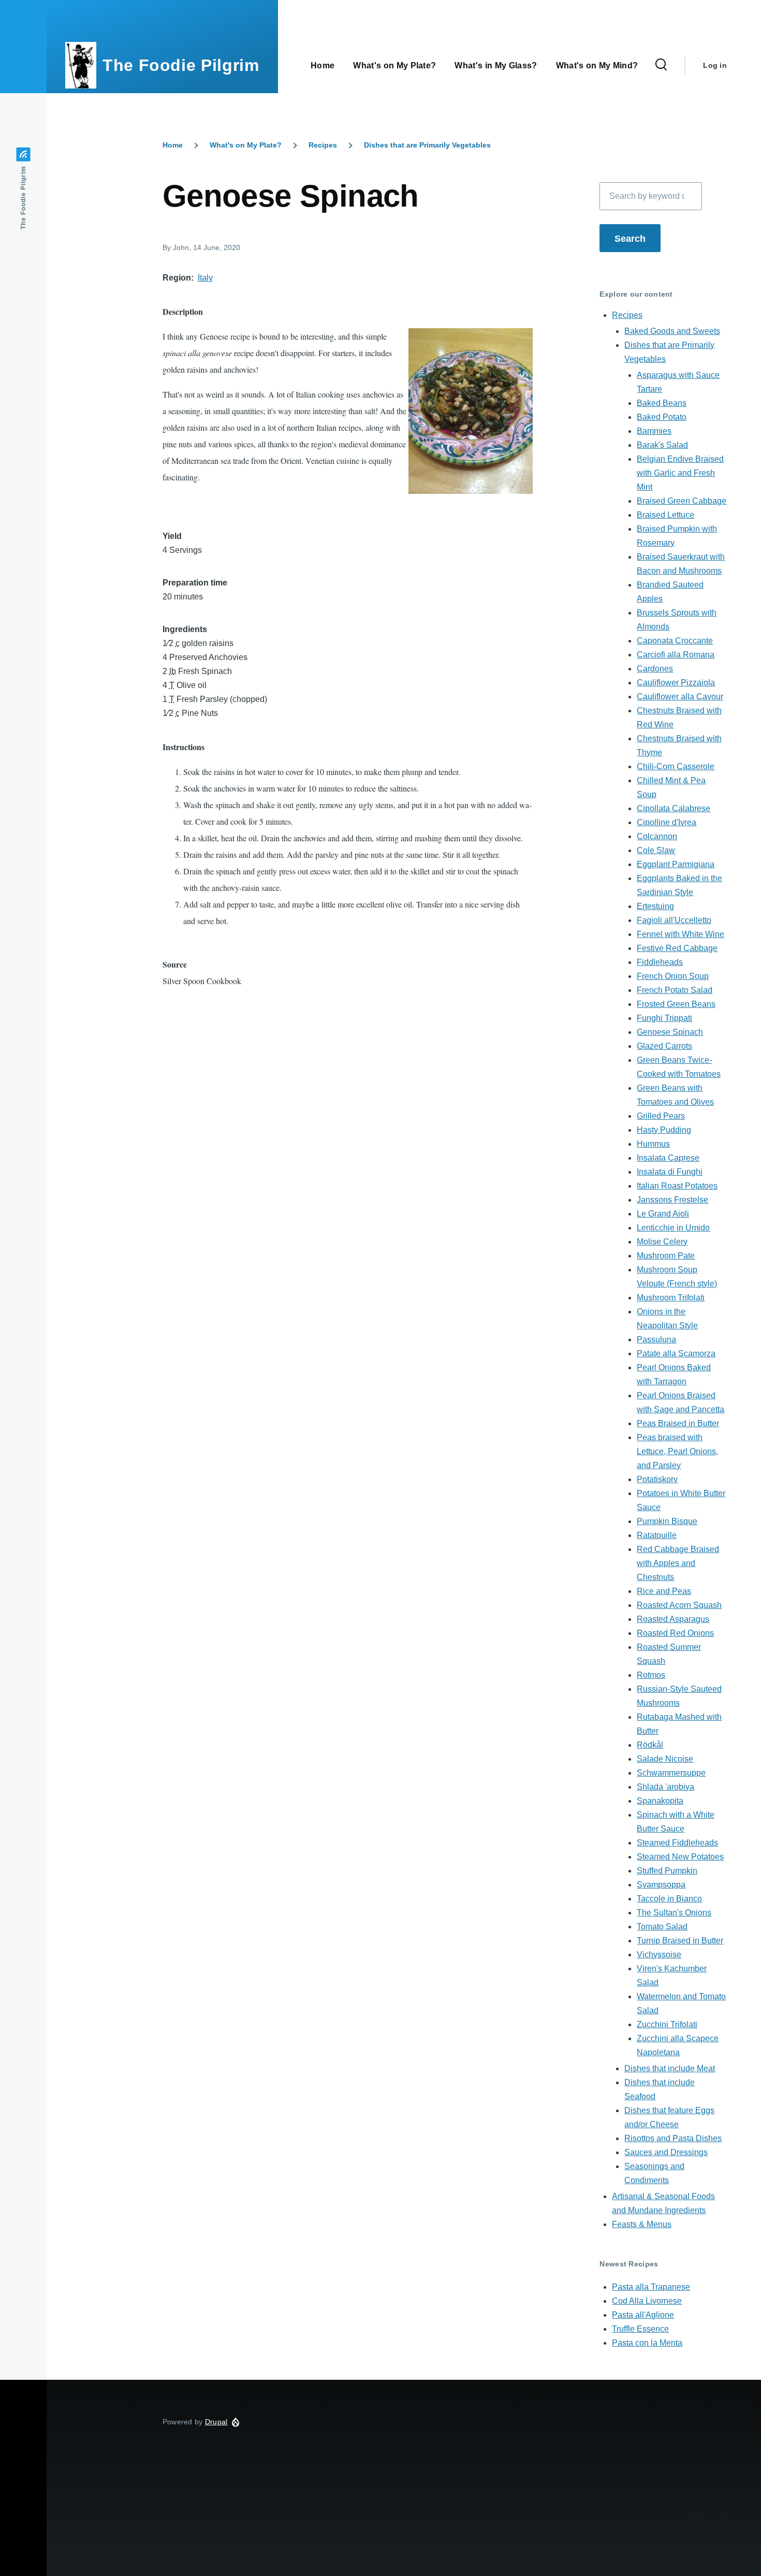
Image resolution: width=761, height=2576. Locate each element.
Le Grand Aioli (663, 1214)
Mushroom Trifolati (671, 1298)
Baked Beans (662, 403)
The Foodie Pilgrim (181, 65)
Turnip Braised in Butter (680, 1941)
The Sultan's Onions (674, 1913)
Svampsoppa (661, 1885)
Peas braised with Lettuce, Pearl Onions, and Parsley (677, 1451)
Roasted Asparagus (673, 1619)
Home (173, 145)
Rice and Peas (664, 1591)
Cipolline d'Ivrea (667, 822)
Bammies (654, 431)
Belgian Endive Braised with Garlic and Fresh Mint (680, 473)
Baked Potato (662, 417)
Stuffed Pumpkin (667, 1871)
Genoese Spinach (670, 1032)
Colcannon (657, 836)
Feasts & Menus (642, 2224)
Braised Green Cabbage (682, 501)
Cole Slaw (656, 850)
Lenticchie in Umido (673, 1228)
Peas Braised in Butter (678, 1423)
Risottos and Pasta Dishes (673, 2138)
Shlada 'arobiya (665, 1787)
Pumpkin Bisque (667, 1521)
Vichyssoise (659, 1955)
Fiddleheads (660, 962)
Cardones (655, 669)
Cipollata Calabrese (674, 808)
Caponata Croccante (675, 641)
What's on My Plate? (246, 145)
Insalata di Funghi (670, 1172)
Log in (715, 65)
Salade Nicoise (665, 1759)
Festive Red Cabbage (677, 948)
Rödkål (650, 1745)
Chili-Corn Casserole (676, 766)
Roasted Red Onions (675, 1633)
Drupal (216, 2422)
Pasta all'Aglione (643, 2315)
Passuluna (656, 1340)
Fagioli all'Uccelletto (674, 920)
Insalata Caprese (668, 1158)
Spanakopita (660, 1801)
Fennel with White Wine (680, 934)
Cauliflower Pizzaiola (676, 683)
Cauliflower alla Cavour (680, 697)
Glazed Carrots (664, 1046)
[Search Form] (661, 65)
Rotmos (651, 1675)
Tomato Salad (662, 1927)
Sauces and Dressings (666, 2152)
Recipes (323, 145)
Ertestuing (655, 906)
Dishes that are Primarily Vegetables (427, 145)
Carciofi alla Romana (676, 655)
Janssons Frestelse (672, 1200)
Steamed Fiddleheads (677, 1843)
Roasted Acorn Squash (679, 1605)
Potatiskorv (657, 1479)
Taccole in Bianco (669, 1899)
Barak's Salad (662, 445)
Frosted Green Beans (676, 1004)
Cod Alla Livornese (647, 2301)
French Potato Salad (675, 990)
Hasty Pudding (664, 1130)
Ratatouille (657, 1535)
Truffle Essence (640, 2329)
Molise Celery (662, 1242)
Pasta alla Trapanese (651, 2287)
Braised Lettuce (665, 515)
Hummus (653, 1144)
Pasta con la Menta (647, 2343)
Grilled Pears (661, 1116)
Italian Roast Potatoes (677, 1186)
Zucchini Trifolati (667, 2024)
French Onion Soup (673, 976)
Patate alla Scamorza (676, 1353)
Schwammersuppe (671, 1773)
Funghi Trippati (664, 1018)
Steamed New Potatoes (680, 1857)
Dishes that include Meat (670, 2068)
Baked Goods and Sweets (672, 331)
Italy (205, 278)
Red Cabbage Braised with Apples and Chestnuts (678, 1563)
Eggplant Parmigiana (676, 864)
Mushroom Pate (666, 1256)
